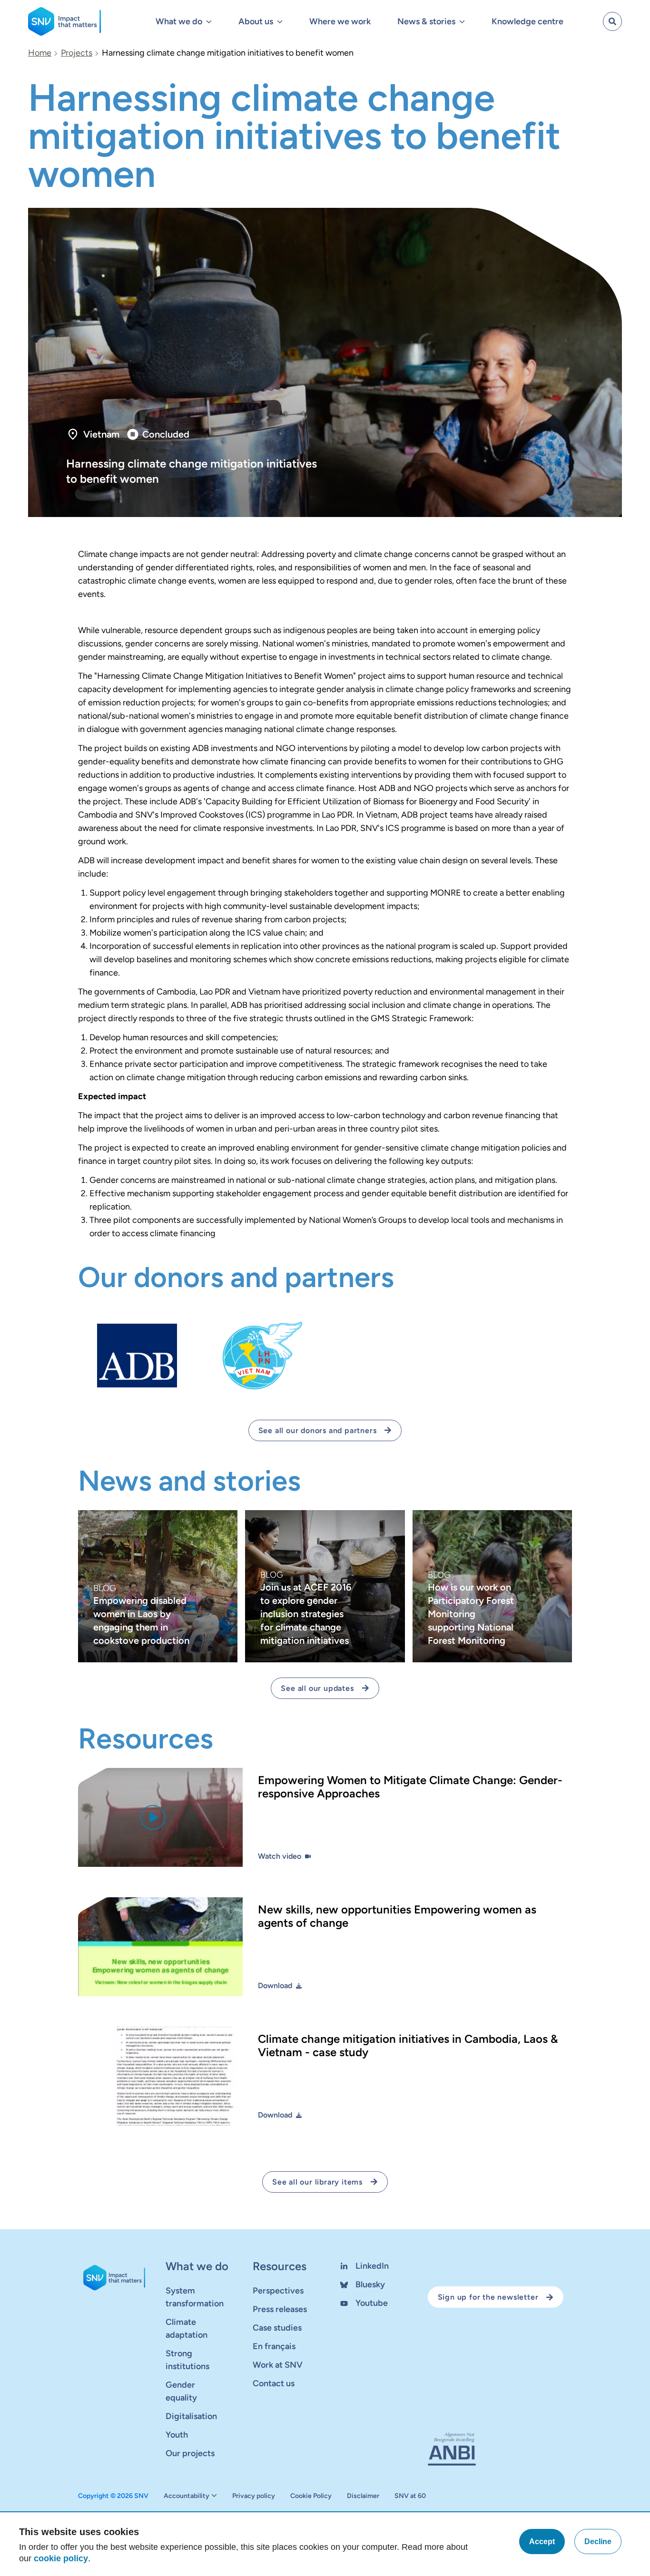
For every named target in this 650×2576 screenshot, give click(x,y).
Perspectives (278, 2291)
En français (274, 2346)
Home (40, 53)
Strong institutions (187, 2360)
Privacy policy (254, 2496)
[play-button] (153, 1817)
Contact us (274, 2383)
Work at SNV (278, 2365)
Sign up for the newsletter (488, 2297)
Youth (177, 2435)
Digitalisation (191, 2416)
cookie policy (61, 2558)
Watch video (280, 1856)
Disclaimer (363, 2496)
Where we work (340, 21)
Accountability (187, 2496)
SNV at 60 (410, 2496)
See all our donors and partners (318, 1430)
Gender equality (181, 2391)
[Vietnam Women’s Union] (262, 1356)
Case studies (277, 2328)
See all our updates (317, 1688)
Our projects (190, 2453)
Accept (542, 2542)
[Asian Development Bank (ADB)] (137, 1356)
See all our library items (317, 2182)
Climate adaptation (187, 2328)
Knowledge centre (527, 21)
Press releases (280, 2309)
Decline (598, 2542)
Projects (77, 53)
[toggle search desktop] (612, 21)
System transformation (195, 2297)
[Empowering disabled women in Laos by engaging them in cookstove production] (158, 1586)
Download (275, 1986)
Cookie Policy (311, 2496)
